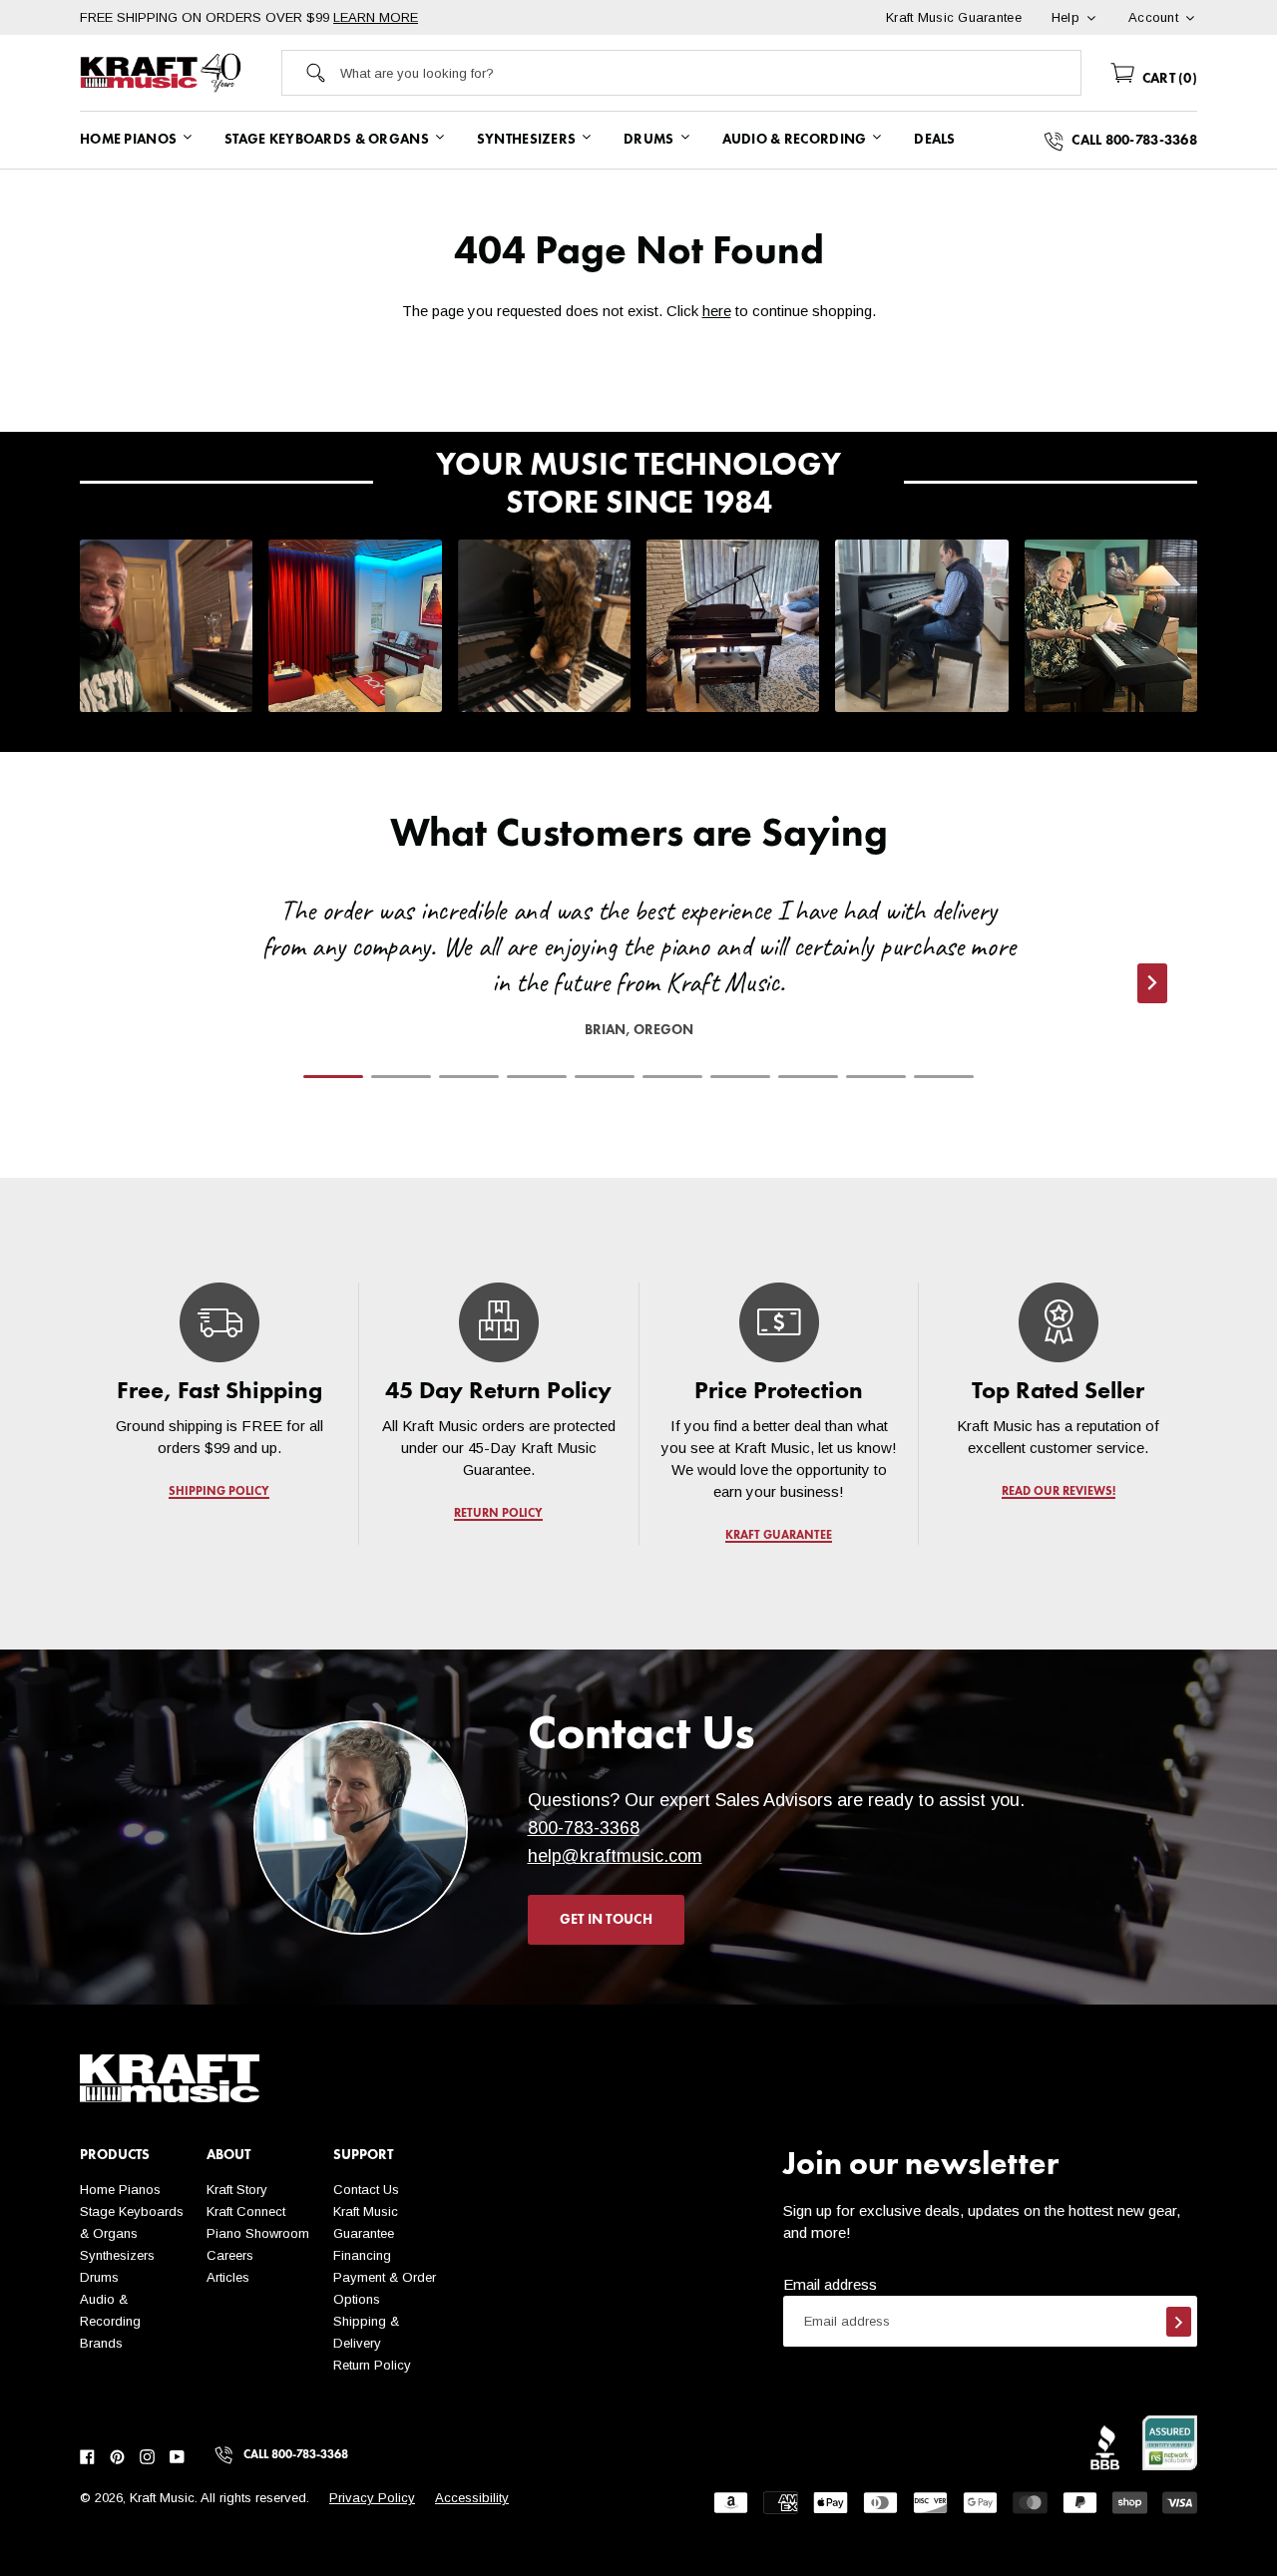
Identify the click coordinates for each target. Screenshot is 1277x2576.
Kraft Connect (246, 2211)
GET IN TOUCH (606, 1920)
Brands (101, 2343)
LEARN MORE (376, 17)
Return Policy (372, 2365)
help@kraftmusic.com (615, 1856)
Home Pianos (120, 2190)
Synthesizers (117, 2255)
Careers (230, 2255)
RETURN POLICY (499, 1514)
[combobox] (711, 73)
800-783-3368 (584, 1828)
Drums (99, 2277)
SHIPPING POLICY (219, 1492)
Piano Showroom (258, 2233)
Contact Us (366, 2190)
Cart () (1168, 79)
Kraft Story (237, 2190)
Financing (362, 2255)
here (717, 311)
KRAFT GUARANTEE (779, 1536)
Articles (228, 2277)
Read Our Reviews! (1058, 1492)
